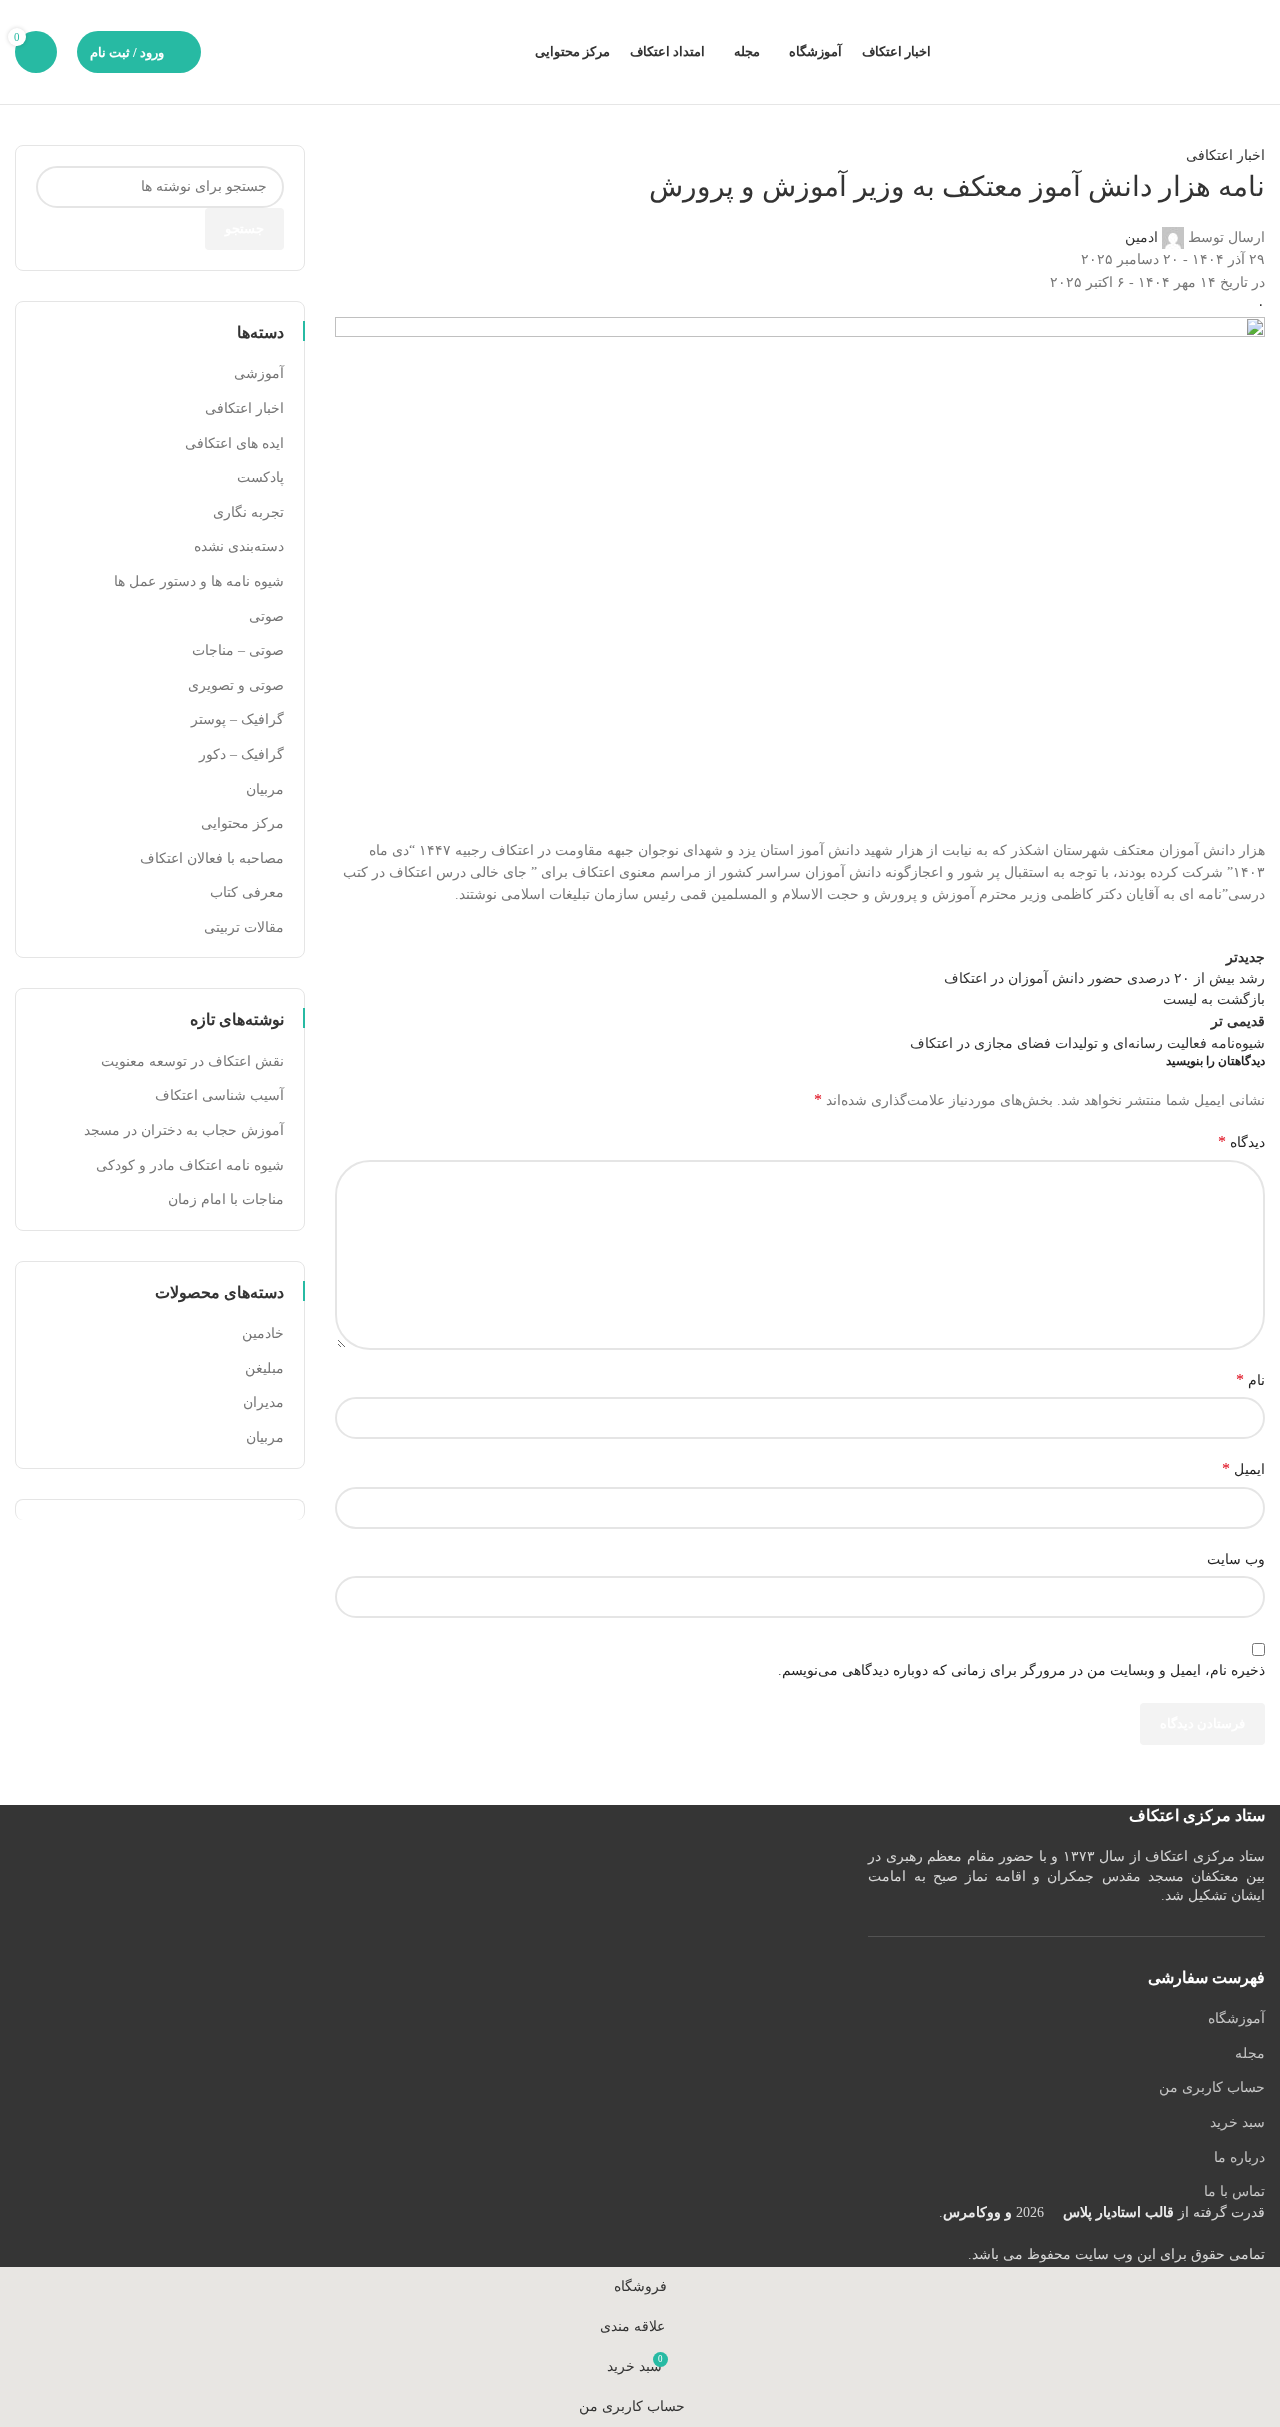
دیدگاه (1241, 1141)
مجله (1250, 2053)
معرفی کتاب (247, 892)
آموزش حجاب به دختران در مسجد (184, 1130)
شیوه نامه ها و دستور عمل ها (199, 581)
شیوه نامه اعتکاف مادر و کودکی (190, 1165)
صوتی (266, 616)
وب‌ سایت (1236, 1559)
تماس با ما (1234, 2191)
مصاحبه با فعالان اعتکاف (212, 858)
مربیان (265, 789)
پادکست (260, 477)
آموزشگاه (1236, 2018)
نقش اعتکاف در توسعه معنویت (192, 1061)
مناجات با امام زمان (226, 1199)
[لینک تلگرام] (1045, 927)
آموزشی (259, 373)
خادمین (263, 1333)
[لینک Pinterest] (1145, 927)
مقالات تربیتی (244, 927)
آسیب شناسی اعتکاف (219, 1095)
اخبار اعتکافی (1225, 155)
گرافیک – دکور (241, 754)
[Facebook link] (1245, 927)
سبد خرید (1237, 2122)
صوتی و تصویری (236, 685)
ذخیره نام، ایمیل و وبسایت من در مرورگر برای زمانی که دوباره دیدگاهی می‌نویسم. (1021, 1670)
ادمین (1141, 237)
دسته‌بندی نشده (239, 546)
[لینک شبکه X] (1195, 927)
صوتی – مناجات (238, 650)
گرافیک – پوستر (237, 719)
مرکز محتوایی (242, 823)
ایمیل (1243, 1468)
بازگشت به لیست (1214, 999)
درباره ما (1239, 2157)
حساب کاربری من (1212, 2087)
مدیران (263, 1402)
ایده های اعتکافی (234, 443)
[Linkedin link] (1095, 927)
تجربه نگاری (248, 512)
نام (1250, 1379)
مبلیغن (264, 1368)
